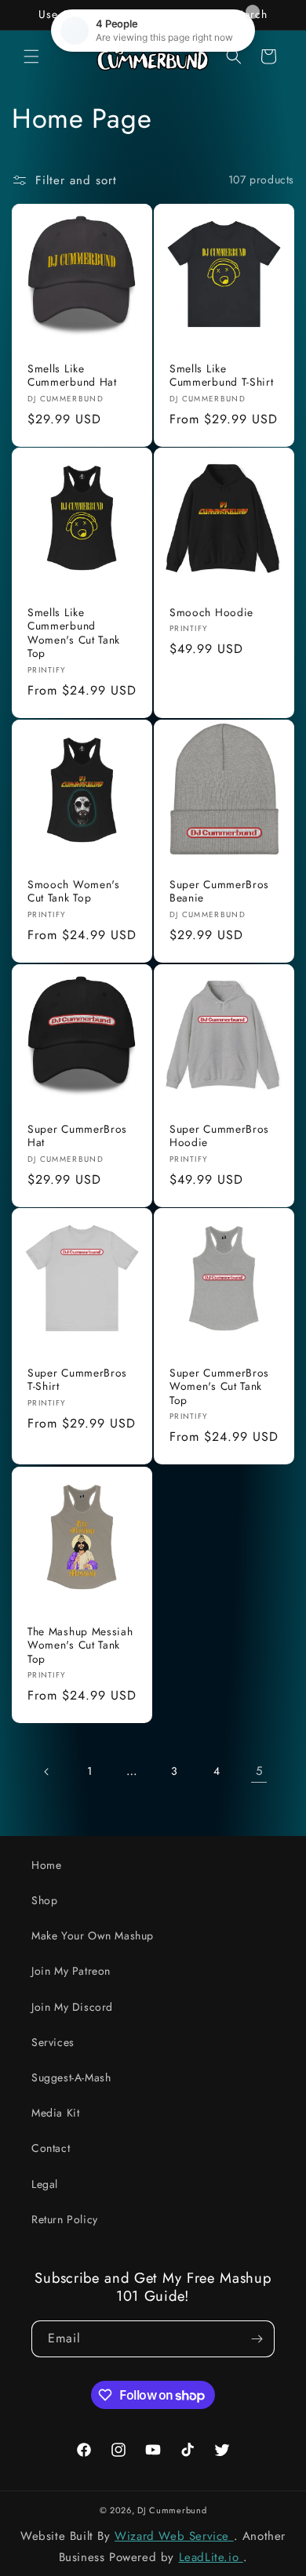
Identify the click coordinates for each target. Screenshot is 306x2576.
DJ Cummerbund (172, 2510)
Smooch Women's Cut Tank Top (74, 892)
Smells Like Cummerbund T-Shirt (221, 376)
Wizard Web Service (174, 2536)
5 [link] (259, 1771)
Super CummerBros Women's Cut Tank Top (219, 1387)
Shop (44, 1900)
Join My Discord (72, 2007)
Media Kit (55, 2113)
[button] (31, 56)
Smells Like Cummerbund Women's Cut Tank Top (74, 633)
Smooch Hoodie (211, 613)
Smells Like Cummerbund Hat (72, 376)
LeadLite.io (211, 2557)
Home (46, 1865)
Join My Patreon (71, 1971)
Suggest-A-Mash (71, 2077)
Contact (51, 2148)
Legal (45, 2184)
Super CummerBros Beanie (219, 892)
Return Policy (65, 2219)
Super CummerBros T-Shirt (77, 1380)
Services (53, 2042)
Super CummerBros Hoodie (219, 1136)
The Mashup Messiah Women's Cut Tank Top (80, 1645)
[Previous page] (47, 1772)
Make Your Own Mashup (93, 1936)
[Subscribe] (257, 2339)
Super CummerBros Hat (77, 1136)
